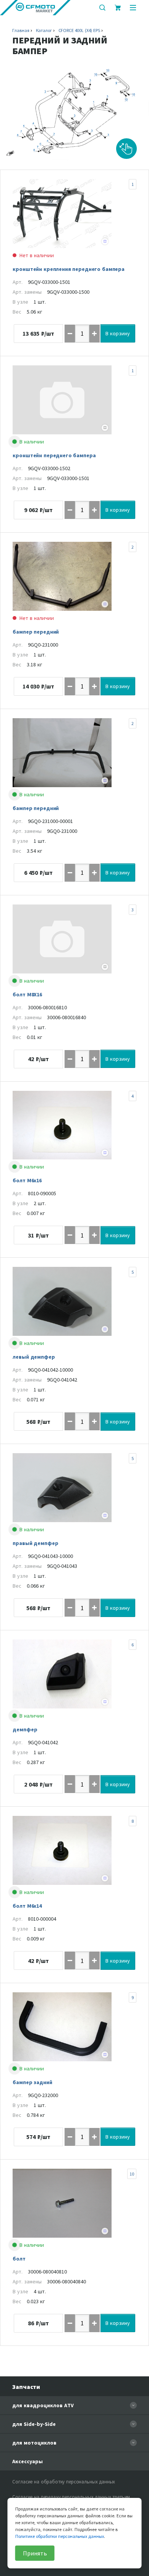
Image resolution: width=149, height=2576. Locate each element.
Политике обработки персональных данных (60, 2536)
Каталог (44, 30)
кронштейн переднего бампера (54, 455)
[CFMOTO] (35, 8)
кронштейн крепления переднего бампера (68, 269)
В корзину (118, 333)
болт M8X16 (27, 994)
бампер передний (36, 632)
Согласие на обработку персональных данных (64, 2482)
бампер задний (32, 2082)
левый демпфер (34, 1357)
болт (19, 2259)
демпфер (25, 1729)
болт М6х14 (27, 1906)
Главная (21, 30)
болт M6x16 (27, 1180)
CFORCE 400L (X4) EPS (79, 30)
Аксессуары (28, 2461)
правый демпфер (35, 1543)
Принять (35, 2553)
